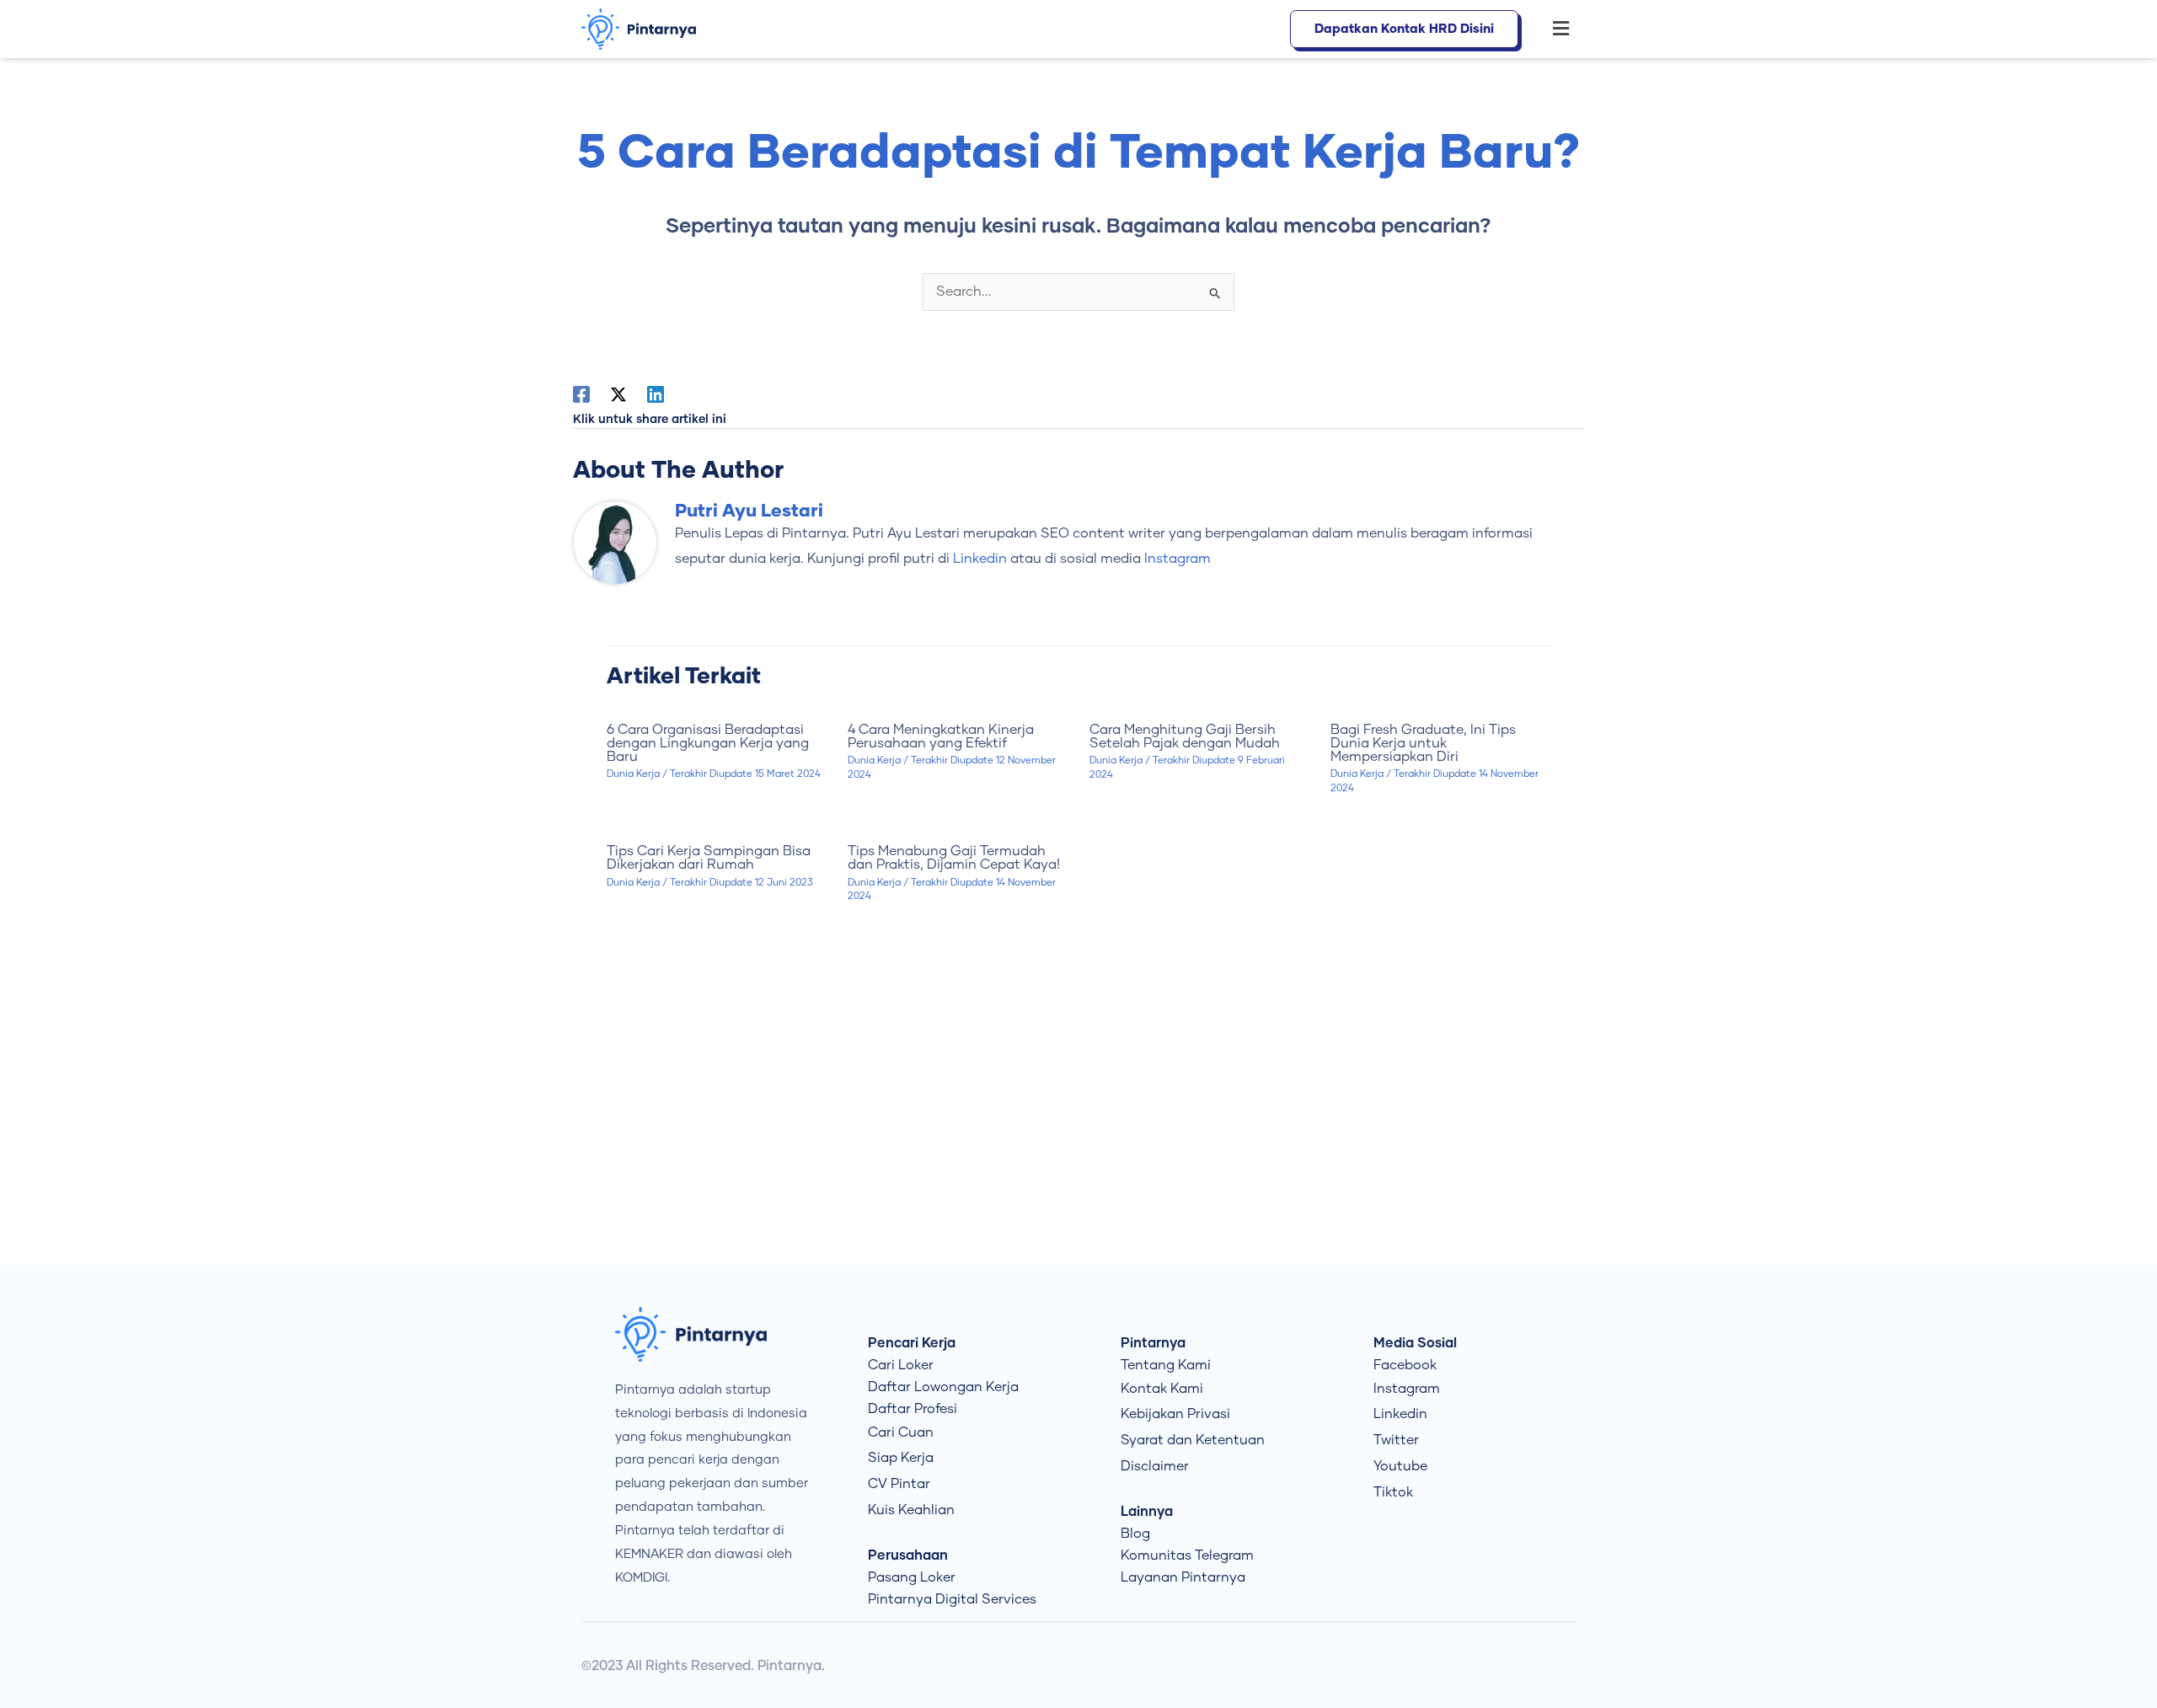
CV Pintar (899, 1484)
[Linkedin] (656, 394)
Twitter (1396, 1440)
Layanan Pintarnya (1183, 1577)
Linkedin (1400, 1414)
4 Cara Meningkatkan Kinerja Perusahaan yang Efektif (941, 736)
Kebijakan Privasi (1175, 1414)
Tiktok (1393, 1492)
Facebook (1405, 1365)
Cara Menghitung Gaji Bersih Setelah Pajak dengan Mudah (1185, 736)
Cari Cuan (901, 1432)
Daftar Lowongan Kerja (943, 1387)
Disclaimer (1155, 1466)
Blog (1135, 1534)
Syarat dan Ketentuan (1193, 1440)
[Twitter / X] (618, 394)
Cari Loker (901, 1365)
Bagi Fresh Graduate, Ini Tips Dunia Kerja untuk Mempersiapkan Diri (1423, 743)
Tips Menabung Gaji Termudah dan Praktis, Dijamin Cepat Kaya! (954, 858)
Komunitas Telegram (1187, 1555)
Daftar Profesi (913, 1409)
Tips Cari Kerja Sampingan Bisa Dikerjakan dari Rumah (709, 858)
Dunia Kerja (633, 774)
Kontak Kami (1162, 1389)
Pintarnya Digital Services (952, 1599)
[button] (1552, 29)
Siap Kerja (901, 1458)
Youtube (1400, 1466)
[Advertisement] (1078, 1122)
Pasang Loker (912, 1577)
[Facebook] (581, 394)
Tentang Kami (1166, 1365)
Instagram (1407, 1389)
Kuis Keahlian (911, 1510)
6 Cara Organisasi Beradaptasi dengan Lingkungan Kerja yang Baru (708, 743)
